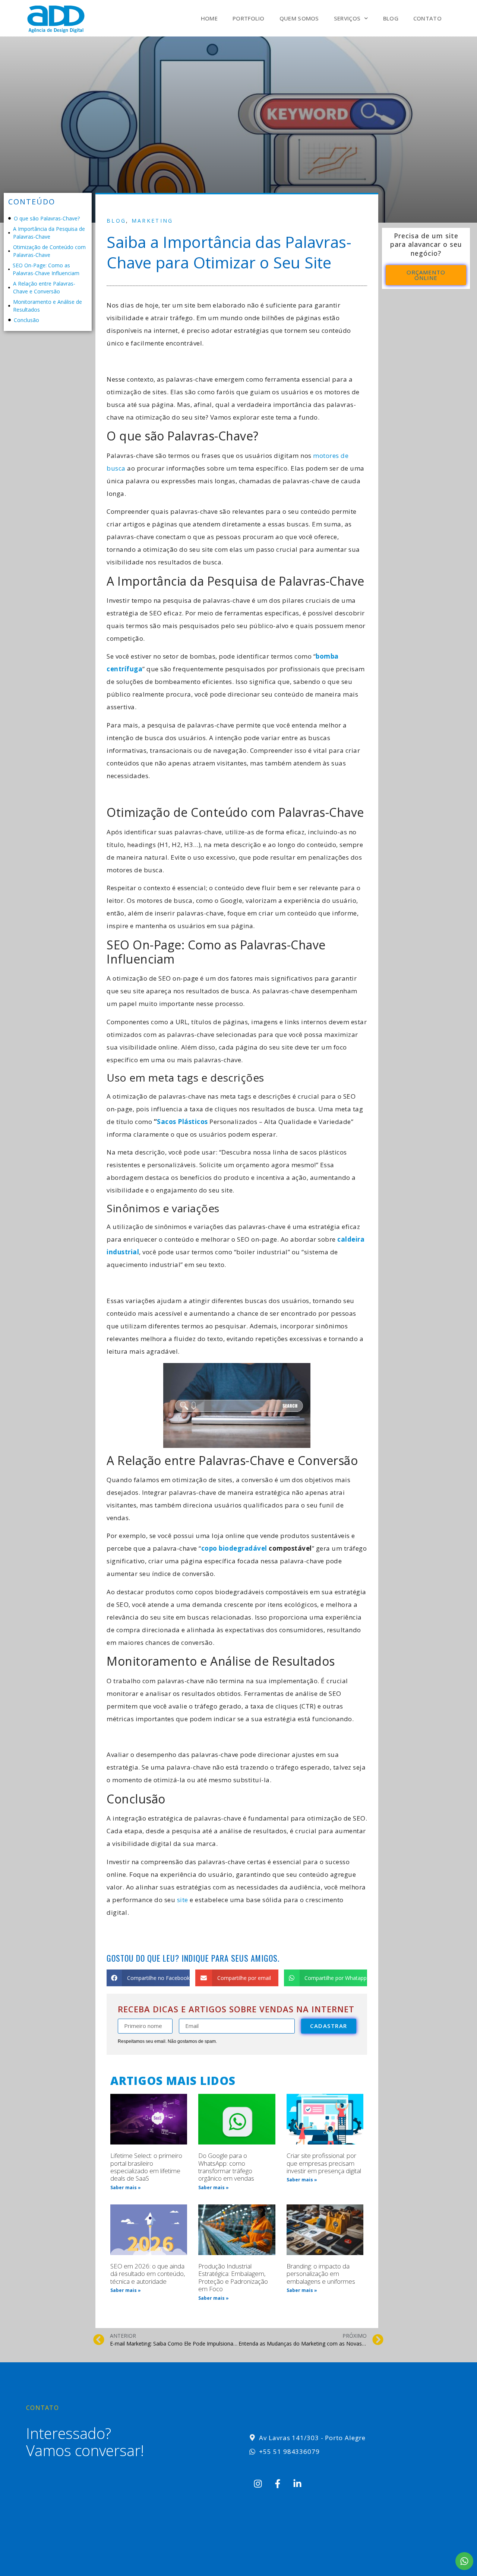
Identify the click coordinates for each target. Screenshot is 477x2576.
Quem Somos (299, 18)
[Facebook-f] (278, 2484)
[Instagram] (258, 2484)
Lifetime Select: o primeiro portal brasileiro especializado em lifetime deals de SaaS (146, 2167)
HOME (209, 18)
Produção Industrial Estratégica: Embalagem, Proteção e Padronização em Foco (233, 2277)
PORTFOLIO (249, 18)
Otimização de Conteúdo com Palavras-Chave (49, 251)
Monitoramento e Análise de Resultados (48, 306)
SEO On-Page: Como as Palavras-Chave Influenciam (46, 269)
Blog (116, 221)
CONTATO (427, 18)
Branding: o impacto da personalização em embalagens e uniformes (321, 2274)
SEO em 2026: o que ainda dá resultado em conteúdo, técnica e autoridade (148, 2274)
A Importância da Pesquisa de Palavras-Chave (49, 233)
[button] (148, 1978)
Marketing (152, 221)
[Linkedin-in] (297, 2484)
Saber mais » (126, 2187)
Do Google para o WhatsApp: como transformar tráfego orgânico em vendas (226, 2167)
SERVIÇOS (347, 18)
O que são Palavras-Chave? (47, 218)
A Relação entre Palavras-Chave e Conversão (44, 287)
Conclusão (26, 320)
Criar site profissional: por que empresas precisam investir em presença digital (324, 2163)
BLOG (391, 18)
